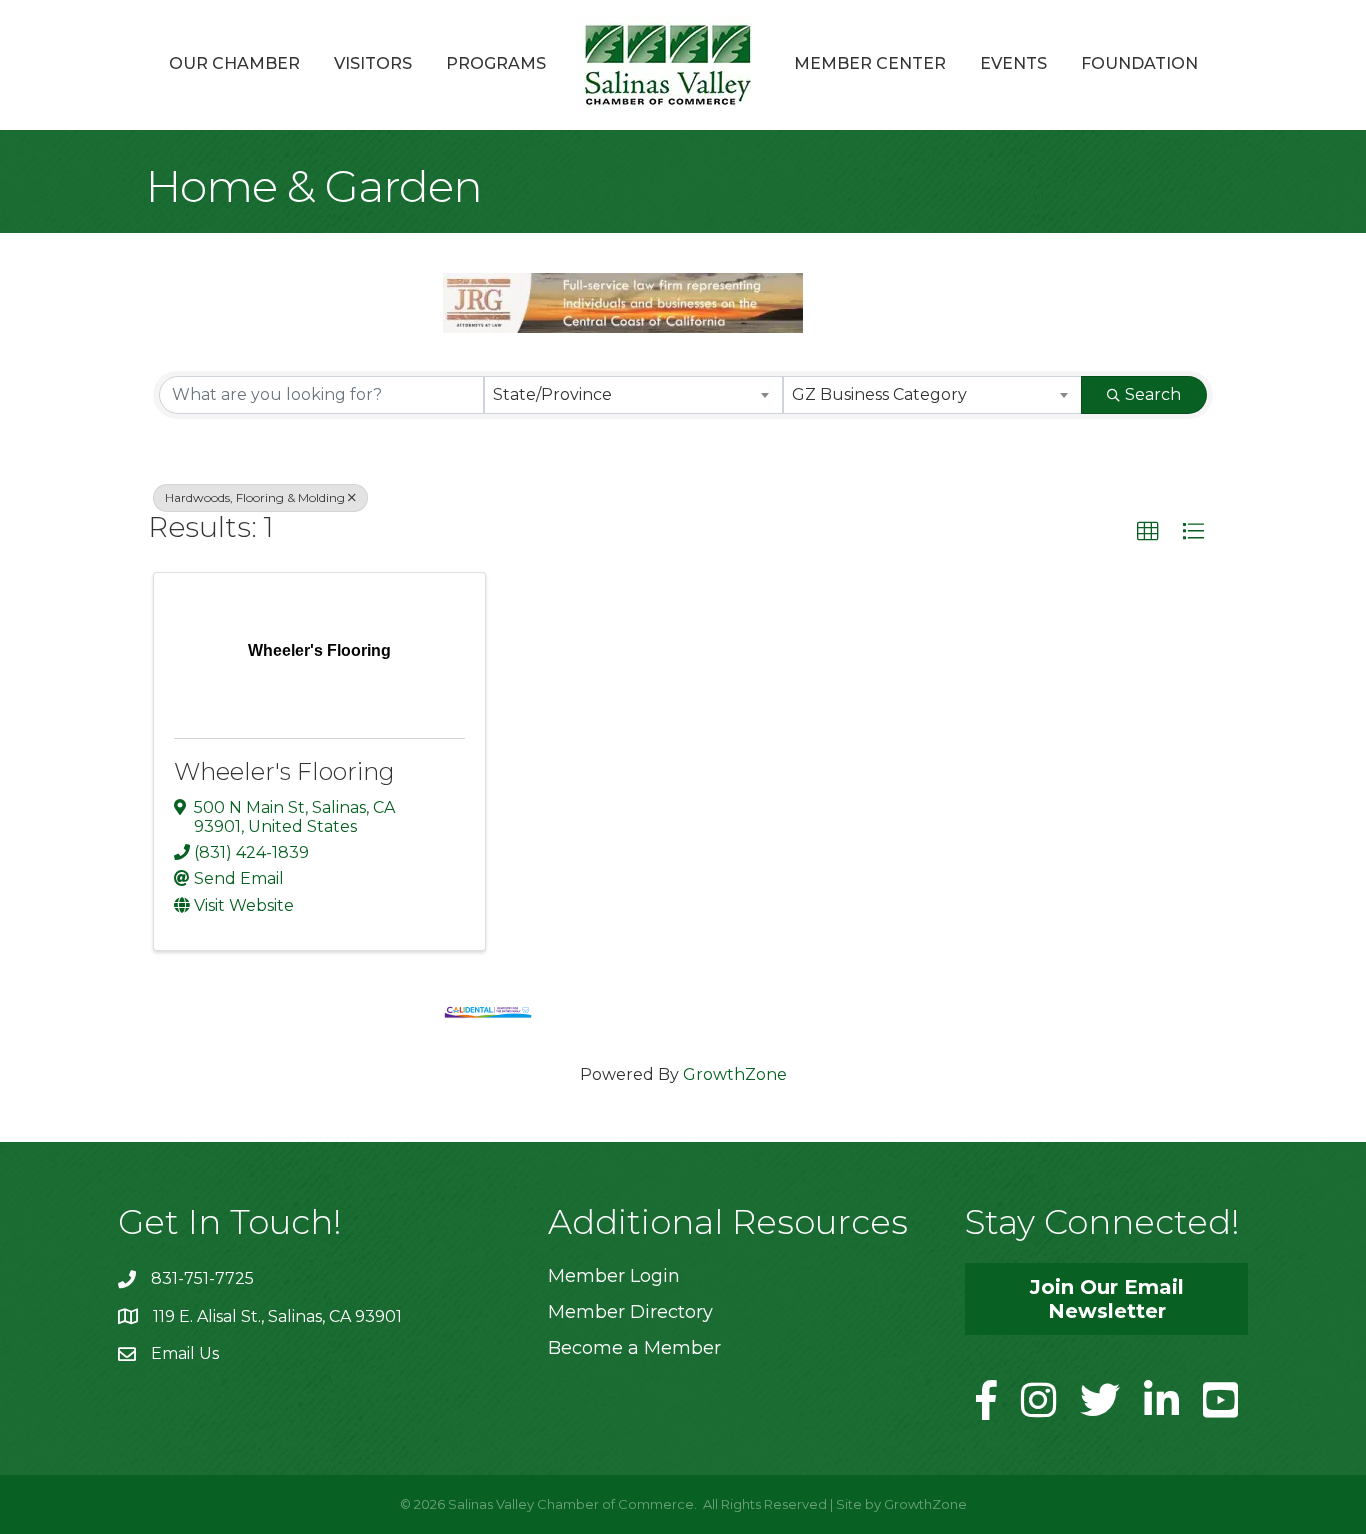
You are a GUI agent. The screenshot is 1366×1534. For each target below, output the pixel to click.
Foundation (1139, 63)
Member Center (870, 63)
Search (1153, 394)
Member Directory (630, 1312)
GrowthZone (735, 1074)
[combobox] (633, 395)
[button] (1148, 532)
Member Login (614, 1276)
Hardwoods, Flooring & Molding (255, 497)
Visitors (373, 63)
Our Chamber (234, 63)
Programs (496, 63)
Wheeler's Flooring (284, 771)
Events (1013, 63)
